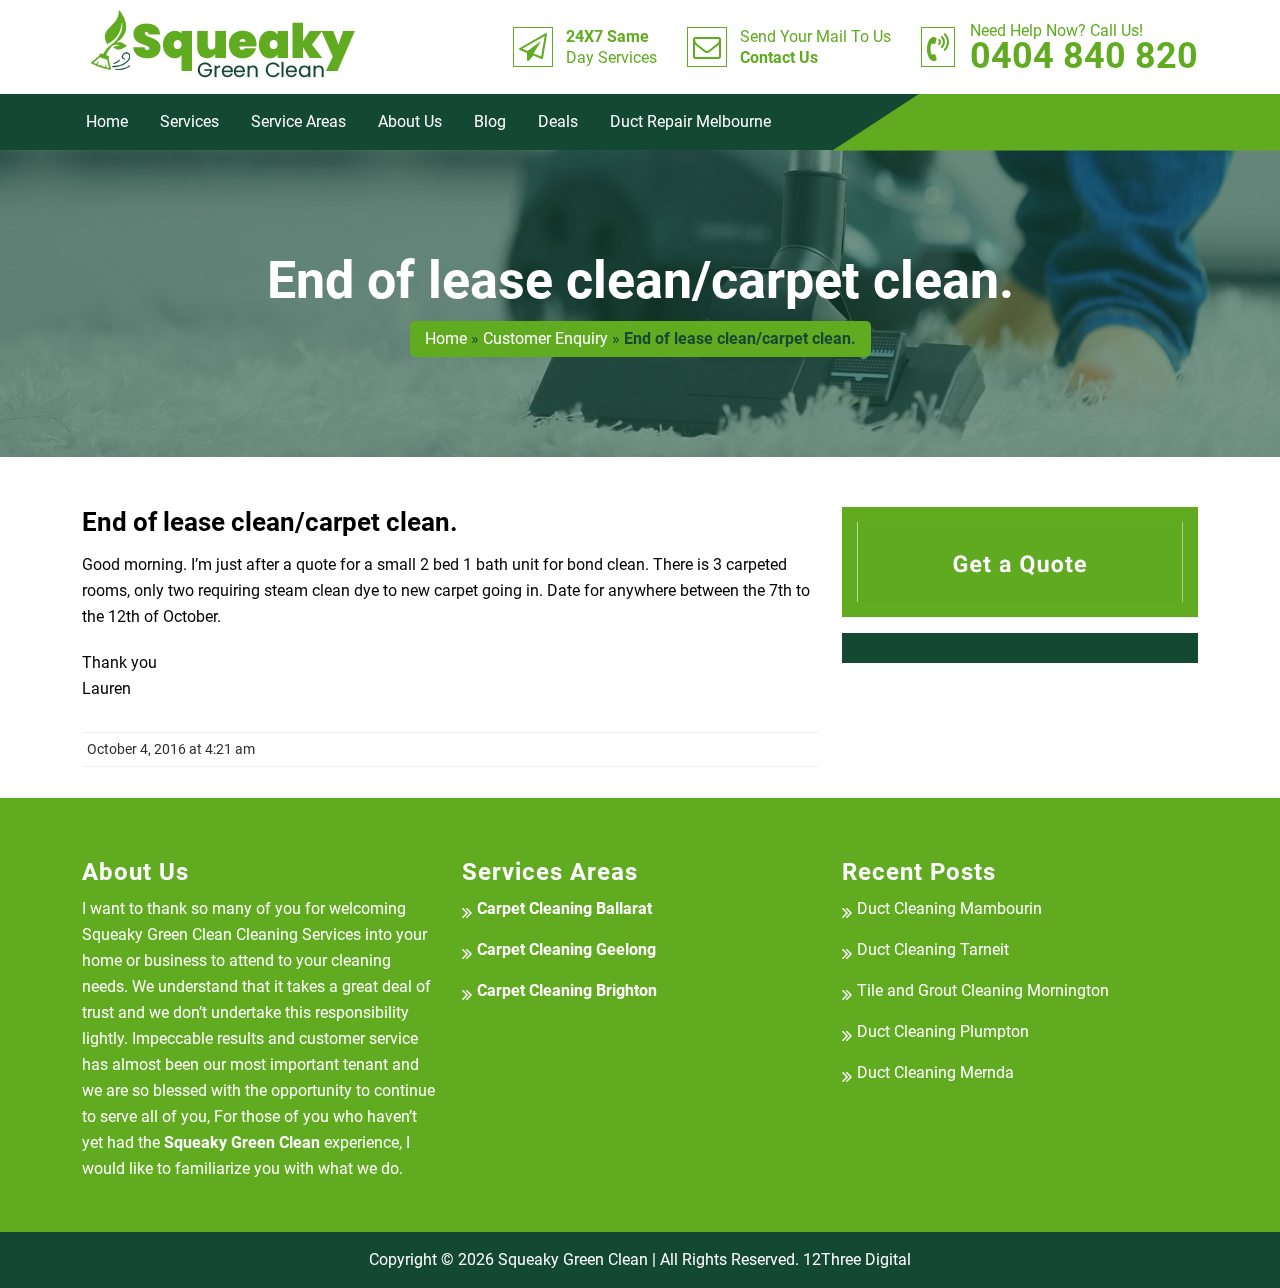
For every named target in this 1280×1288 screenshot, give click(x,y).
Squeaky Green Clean (573, 1259)
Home (107, 121)
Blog (490, 121)
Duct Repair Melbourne (690, 121)
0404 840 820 (1084, 47)
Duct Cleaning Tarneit (933, 949)
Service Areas (298, 121)
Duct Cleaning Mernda (935, 1072)
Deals (558, 121)
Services (189, 121)
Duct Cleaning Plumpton (943, 1031)
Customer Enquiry (545, 338)
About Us (410, 121)
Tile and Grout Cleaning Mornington (983, 990)
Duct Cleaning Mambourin (949, 908)
